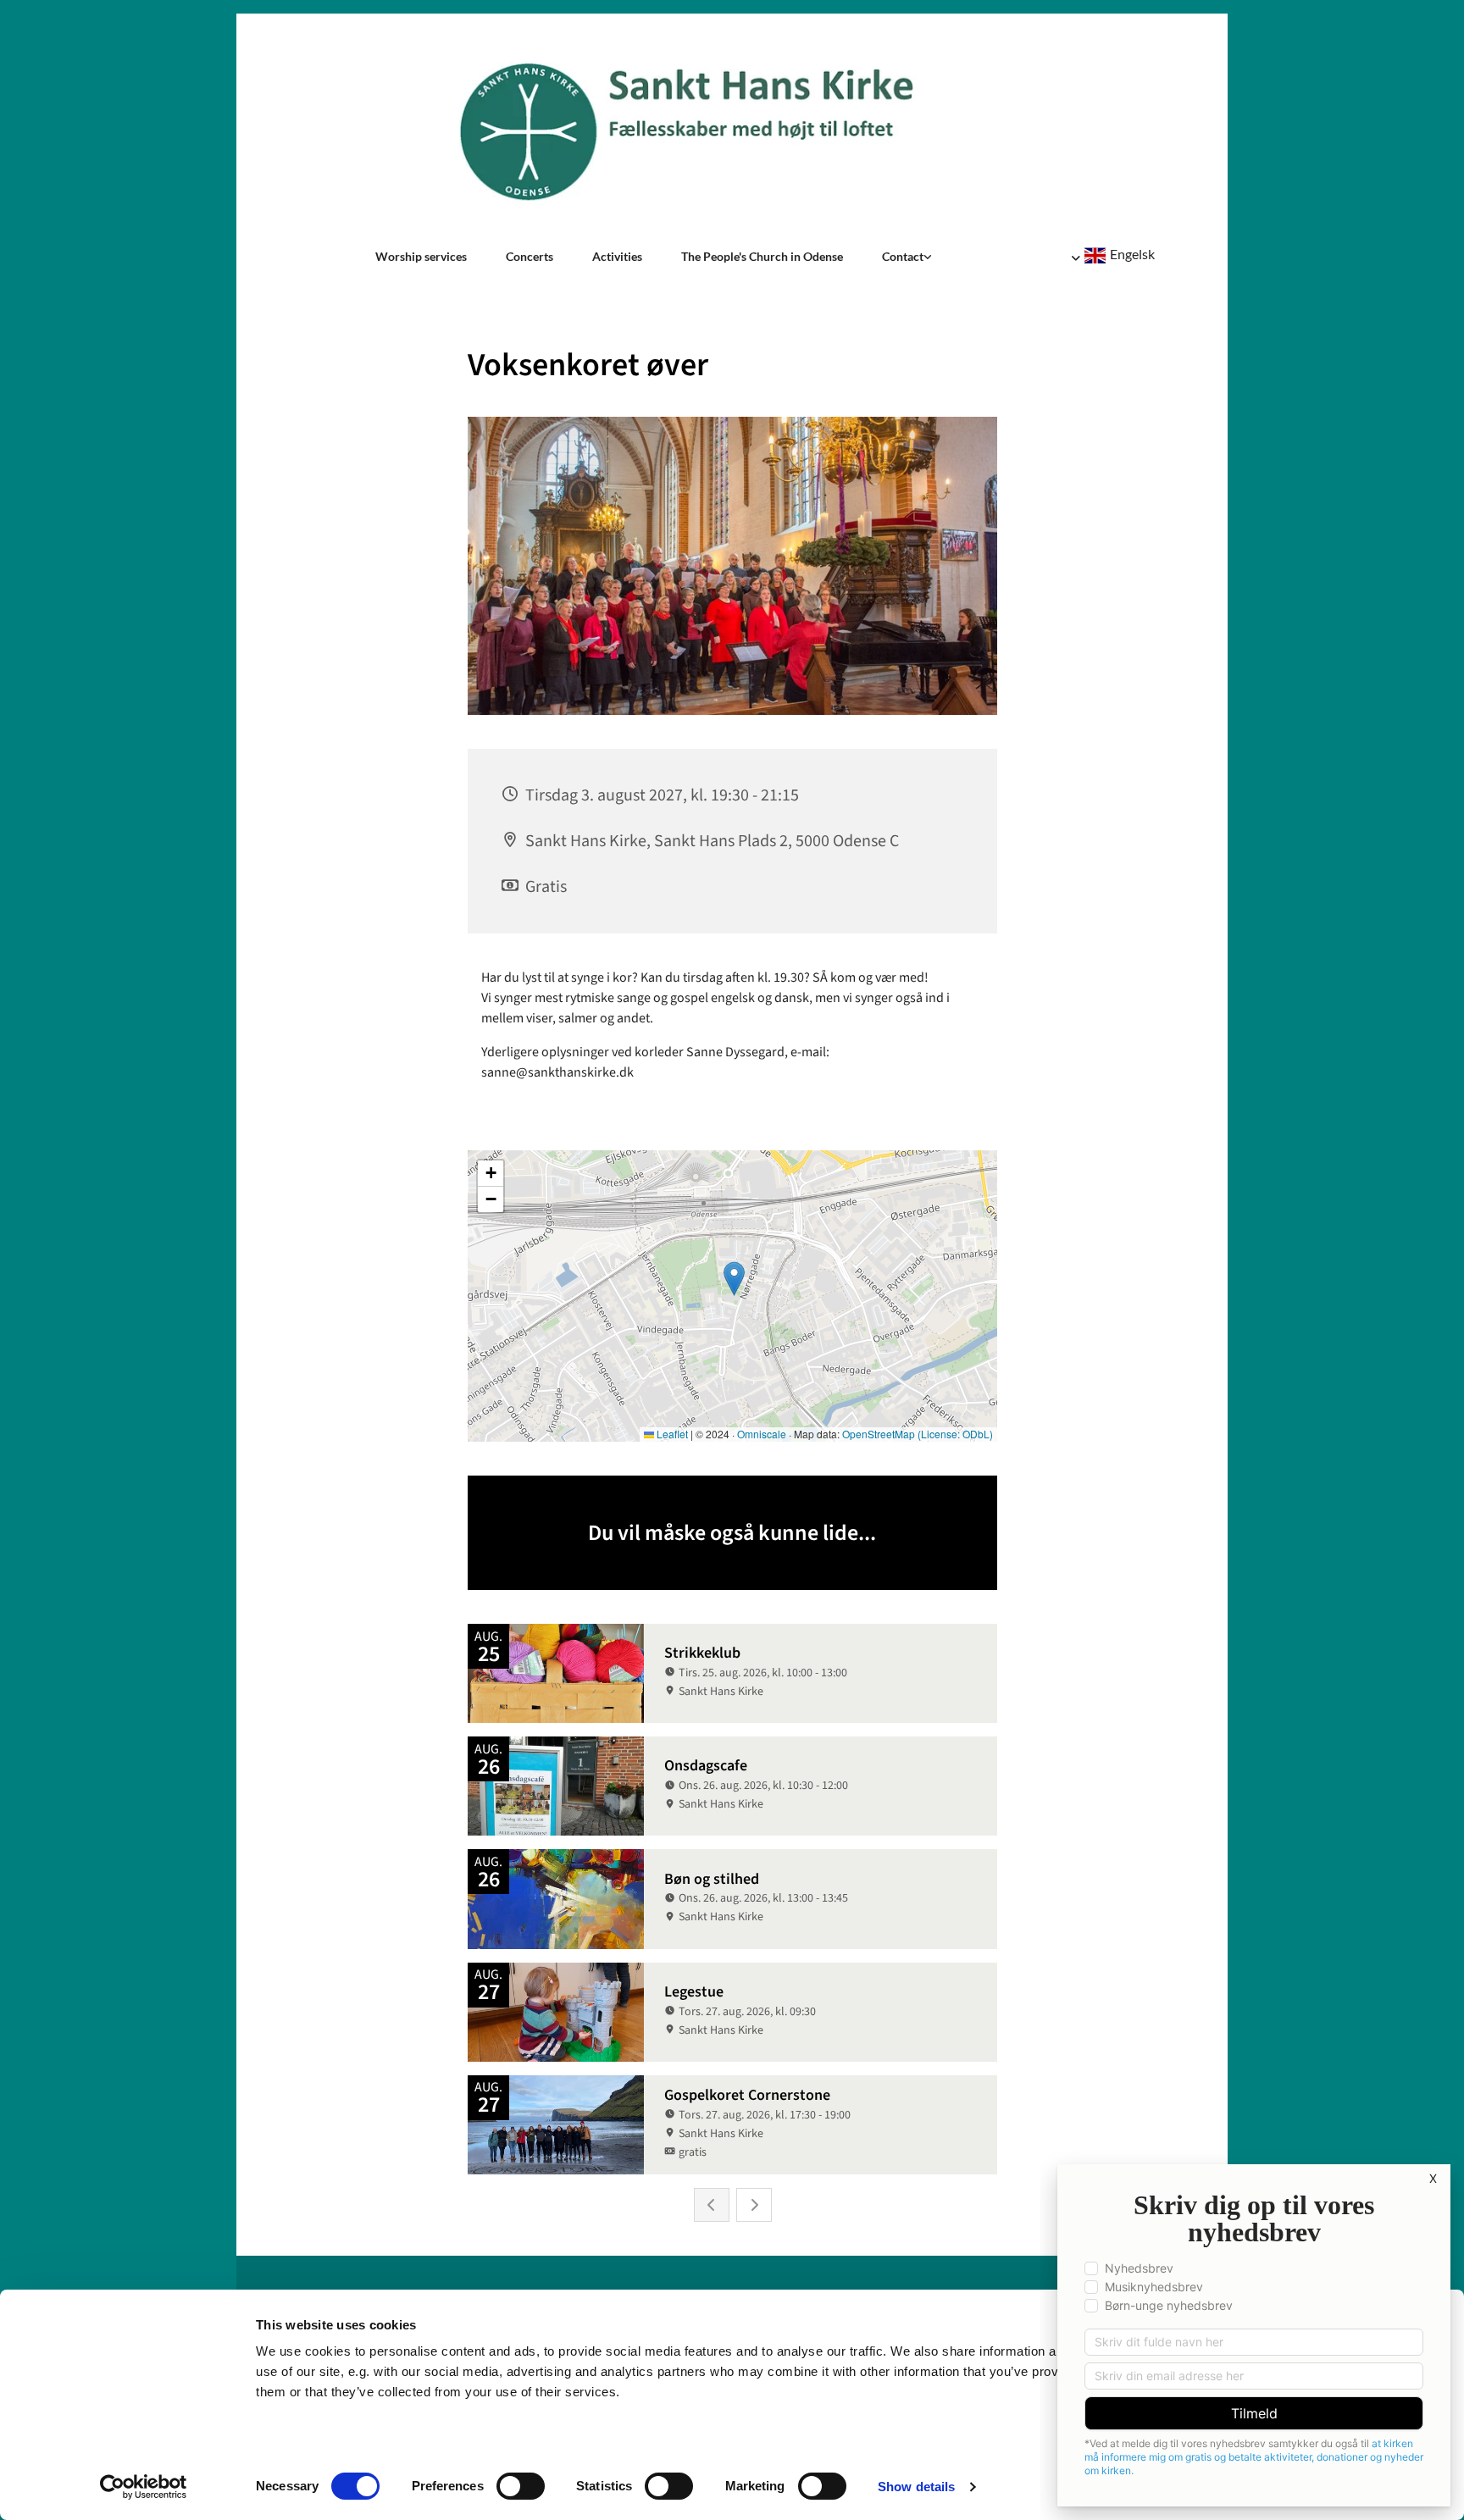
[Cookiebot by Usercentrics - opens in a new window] (144, 2487)
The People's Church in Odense (762, 256)
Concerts (530, 256)
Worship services (421, 256)
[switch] (521, 2486)
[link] (907, 257)
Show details (916, 2487)
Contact (903, 256)
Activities (617, 256)
